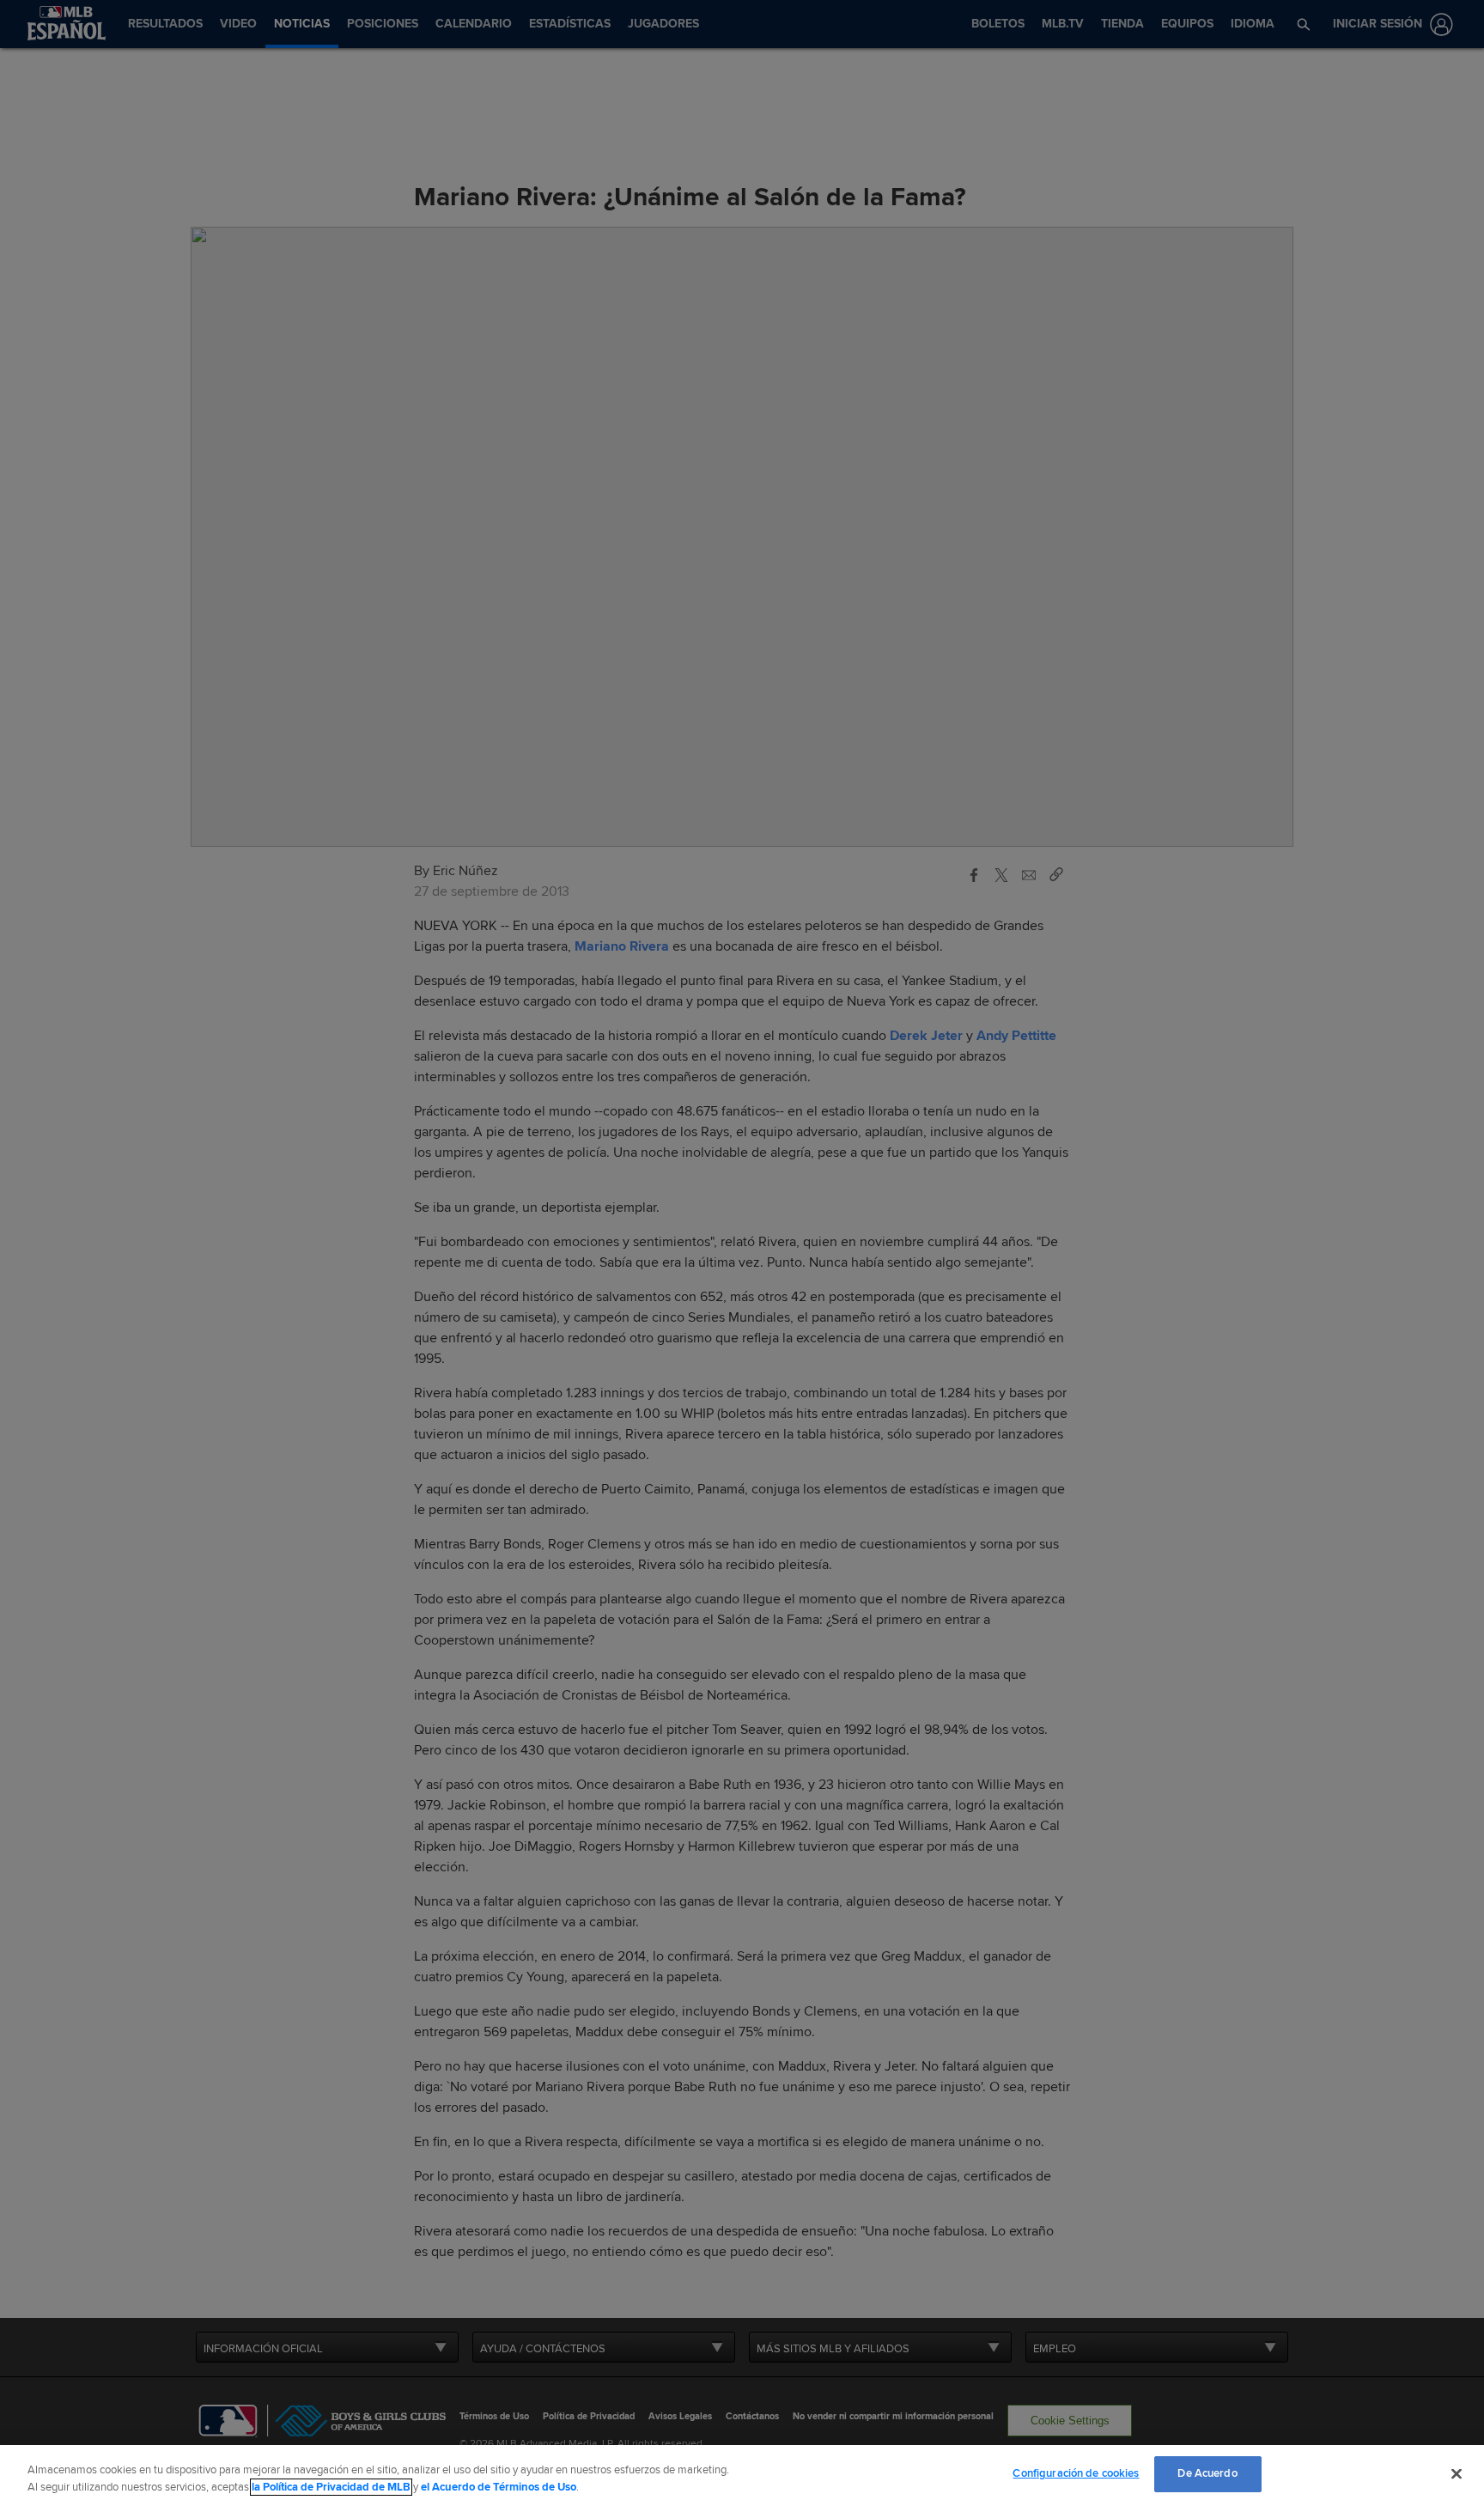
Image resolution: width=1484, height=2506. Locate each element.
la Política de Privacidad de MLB (331, 2487)
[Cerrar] (1457, 2473)
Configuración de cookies (1076, 2473)
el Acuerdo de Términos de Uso (499, 2487)
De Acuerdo (1207, 2473)
